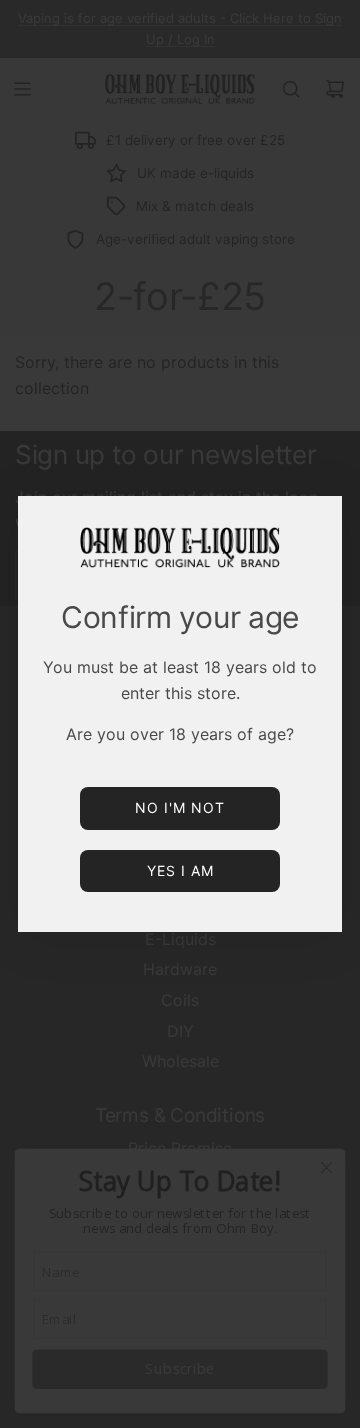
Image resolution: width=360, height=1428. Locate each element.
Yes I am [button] (180, 870)
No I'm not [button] (180, 807)
